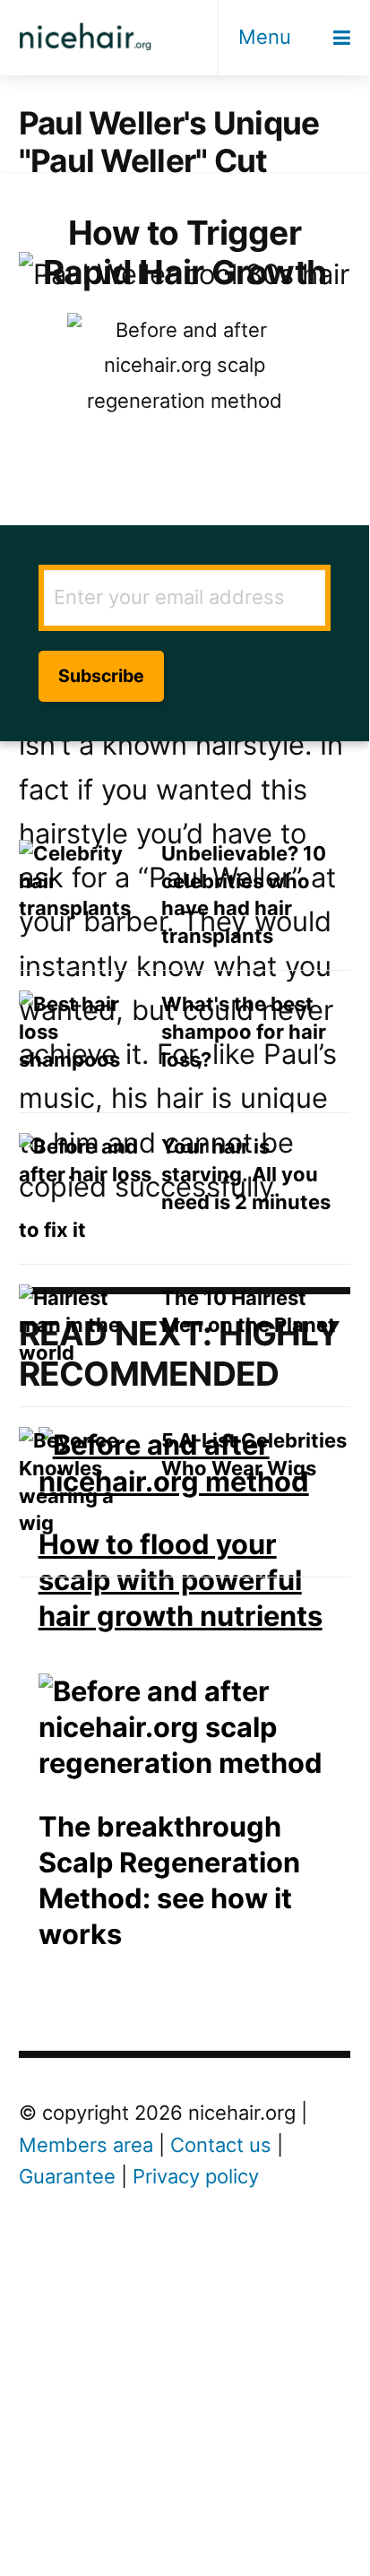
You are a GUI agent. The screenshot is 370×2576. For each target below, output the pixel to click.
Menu (265, 37)
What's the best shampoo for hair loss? (244, 1032)
